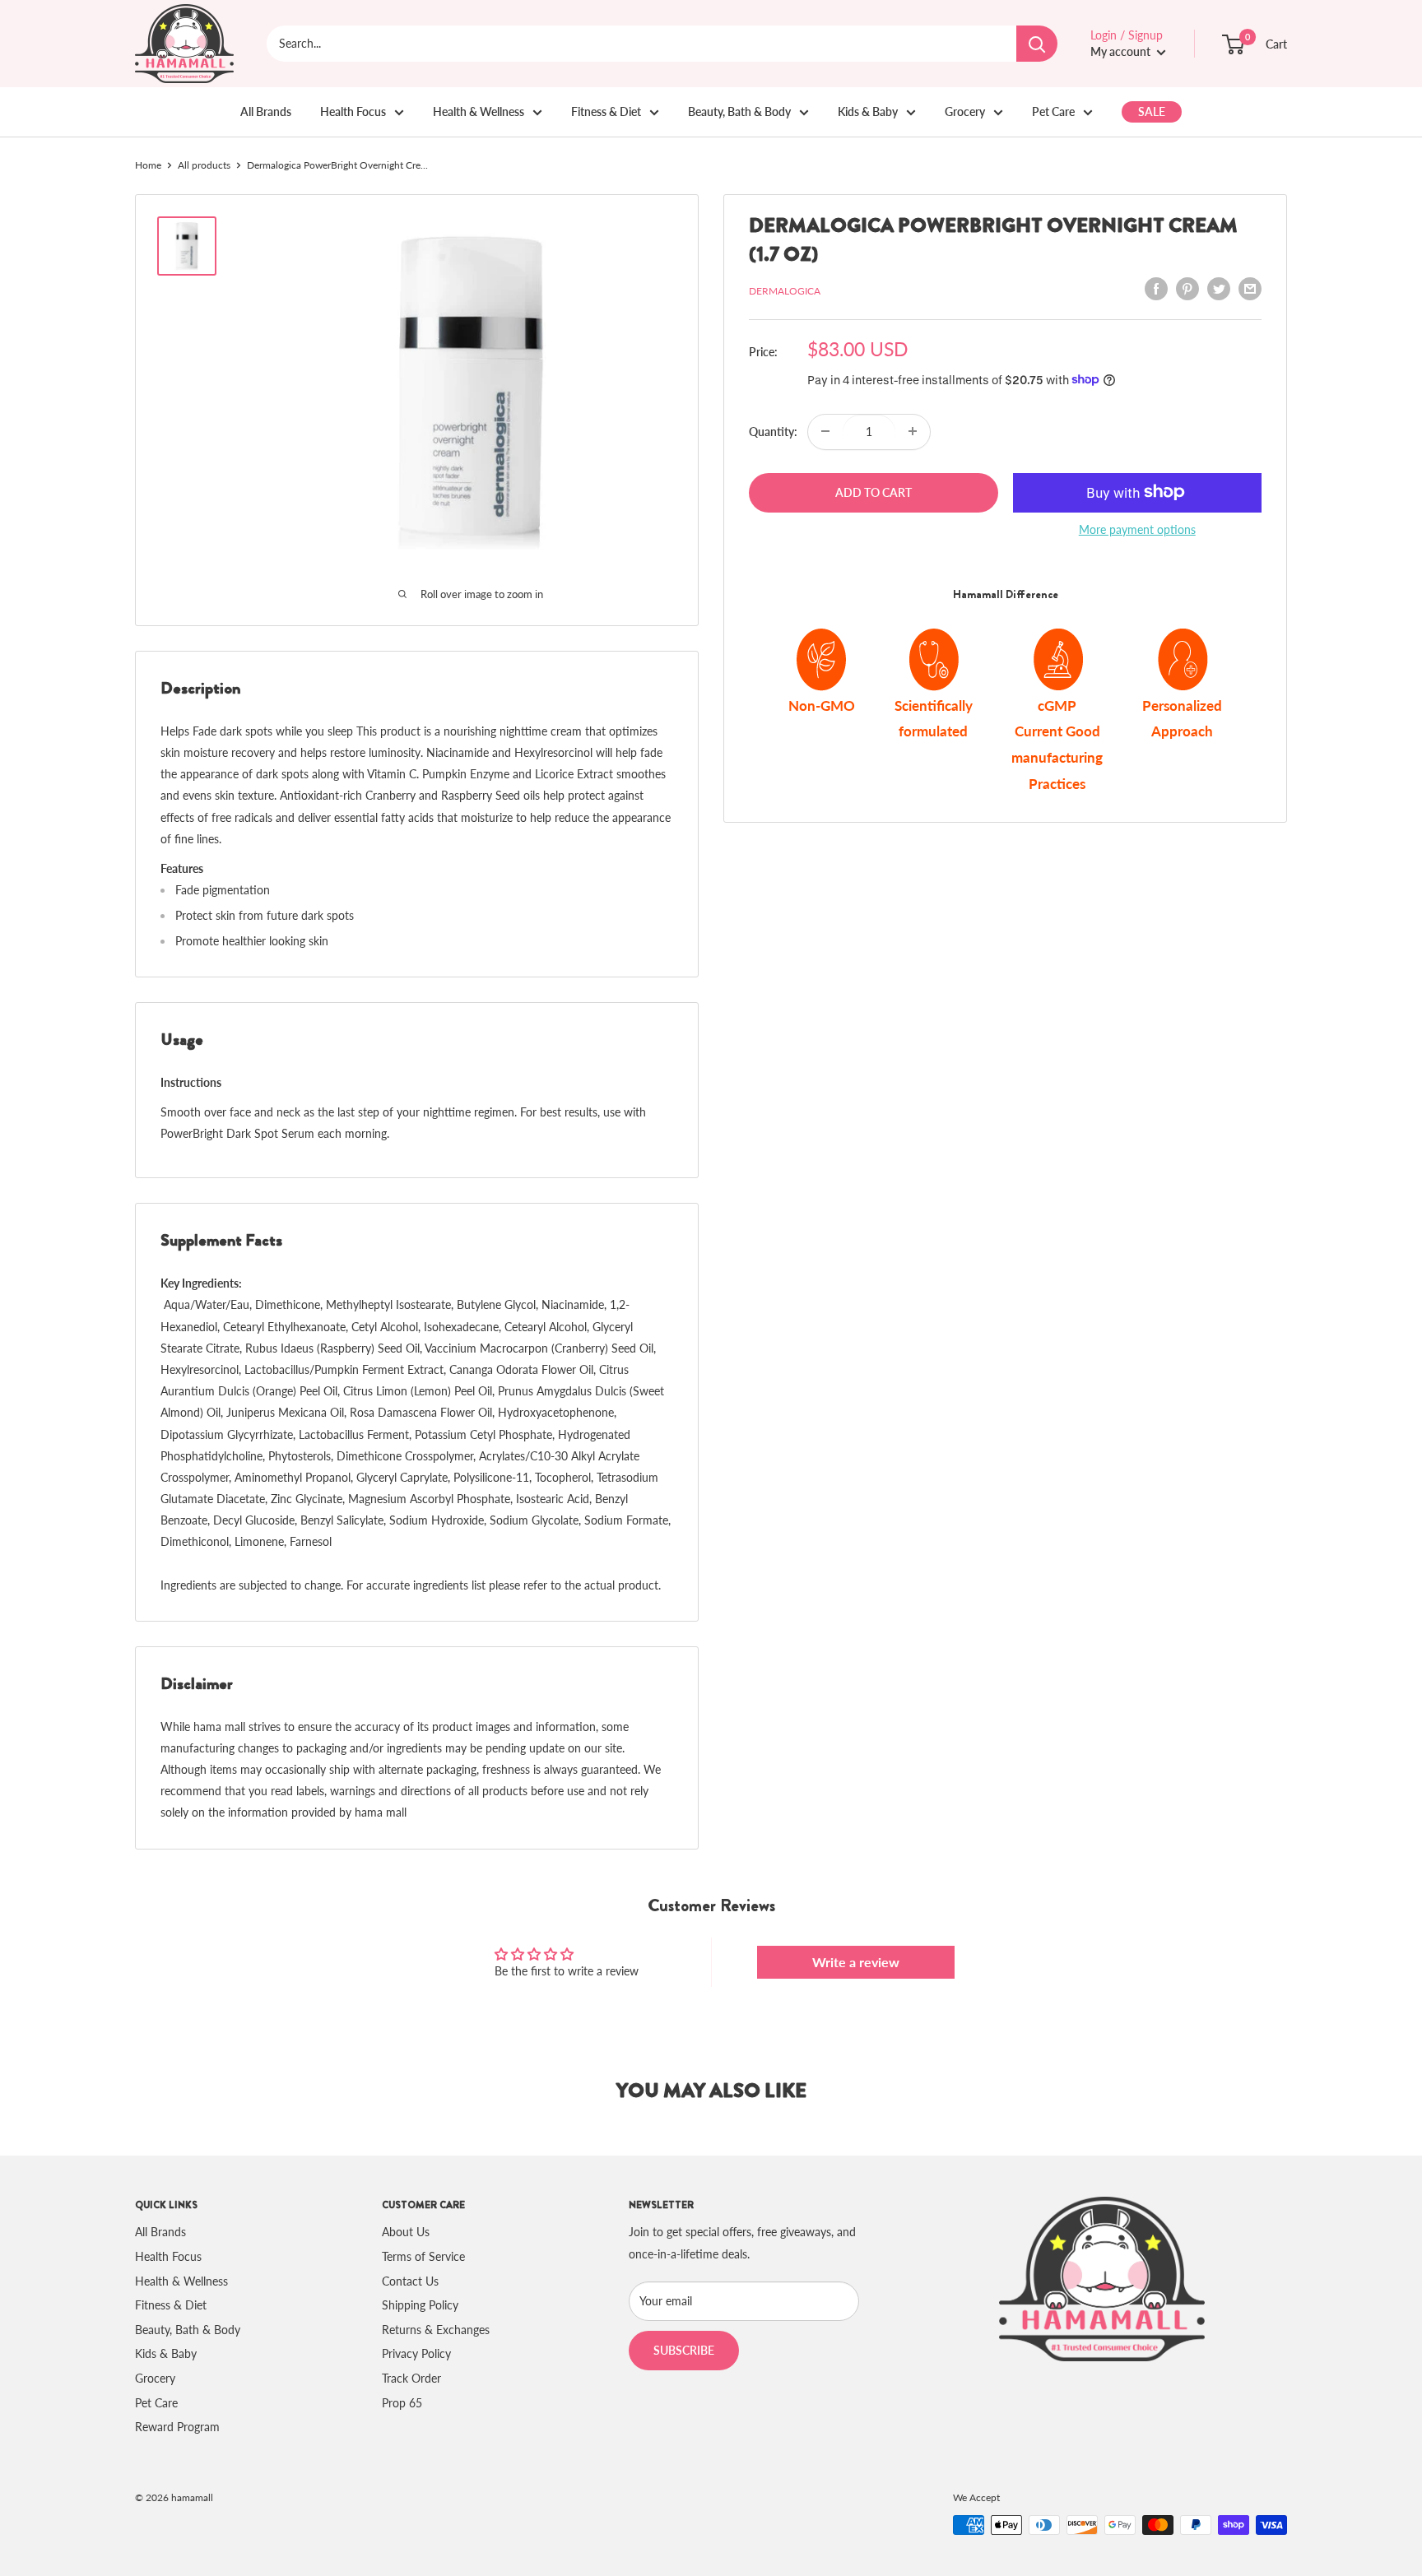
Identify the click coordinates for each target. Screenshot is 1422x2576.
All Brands (266, 111)
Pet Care (1053, 111)
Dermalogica (785, 291)
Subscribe (684, 2350)
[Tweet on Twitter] (1219, 289)
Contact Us (410, 2281)
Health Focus (353, 111)
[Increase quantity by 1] (913, 431)
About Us (406, 2232)
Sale (1152, 111)
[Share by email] (1250, 289)
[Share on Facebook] (1156, 289)
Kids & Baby (868, 111)
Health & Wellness (479, 111)
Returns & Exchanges (436, 2330)
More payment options (1137, 529)
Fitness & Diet (606, 111)
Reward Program (177, 2427)
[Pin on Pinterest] (1187, 289)
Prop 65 (402, 2403)
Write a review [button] (856, 1962)
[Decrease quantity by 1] (825, 431)
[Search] (1037, 44)
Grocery (965, 111)
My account (1122, 51)
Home (148, 165)
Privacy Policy (416, 2353)
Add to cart (874, 492)
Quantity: (773, 431)
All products (204, 165)
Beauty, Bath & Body (739, 111)
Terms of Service (423, 2256)
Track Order (411, 2378)
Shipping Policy (420, 2305)
